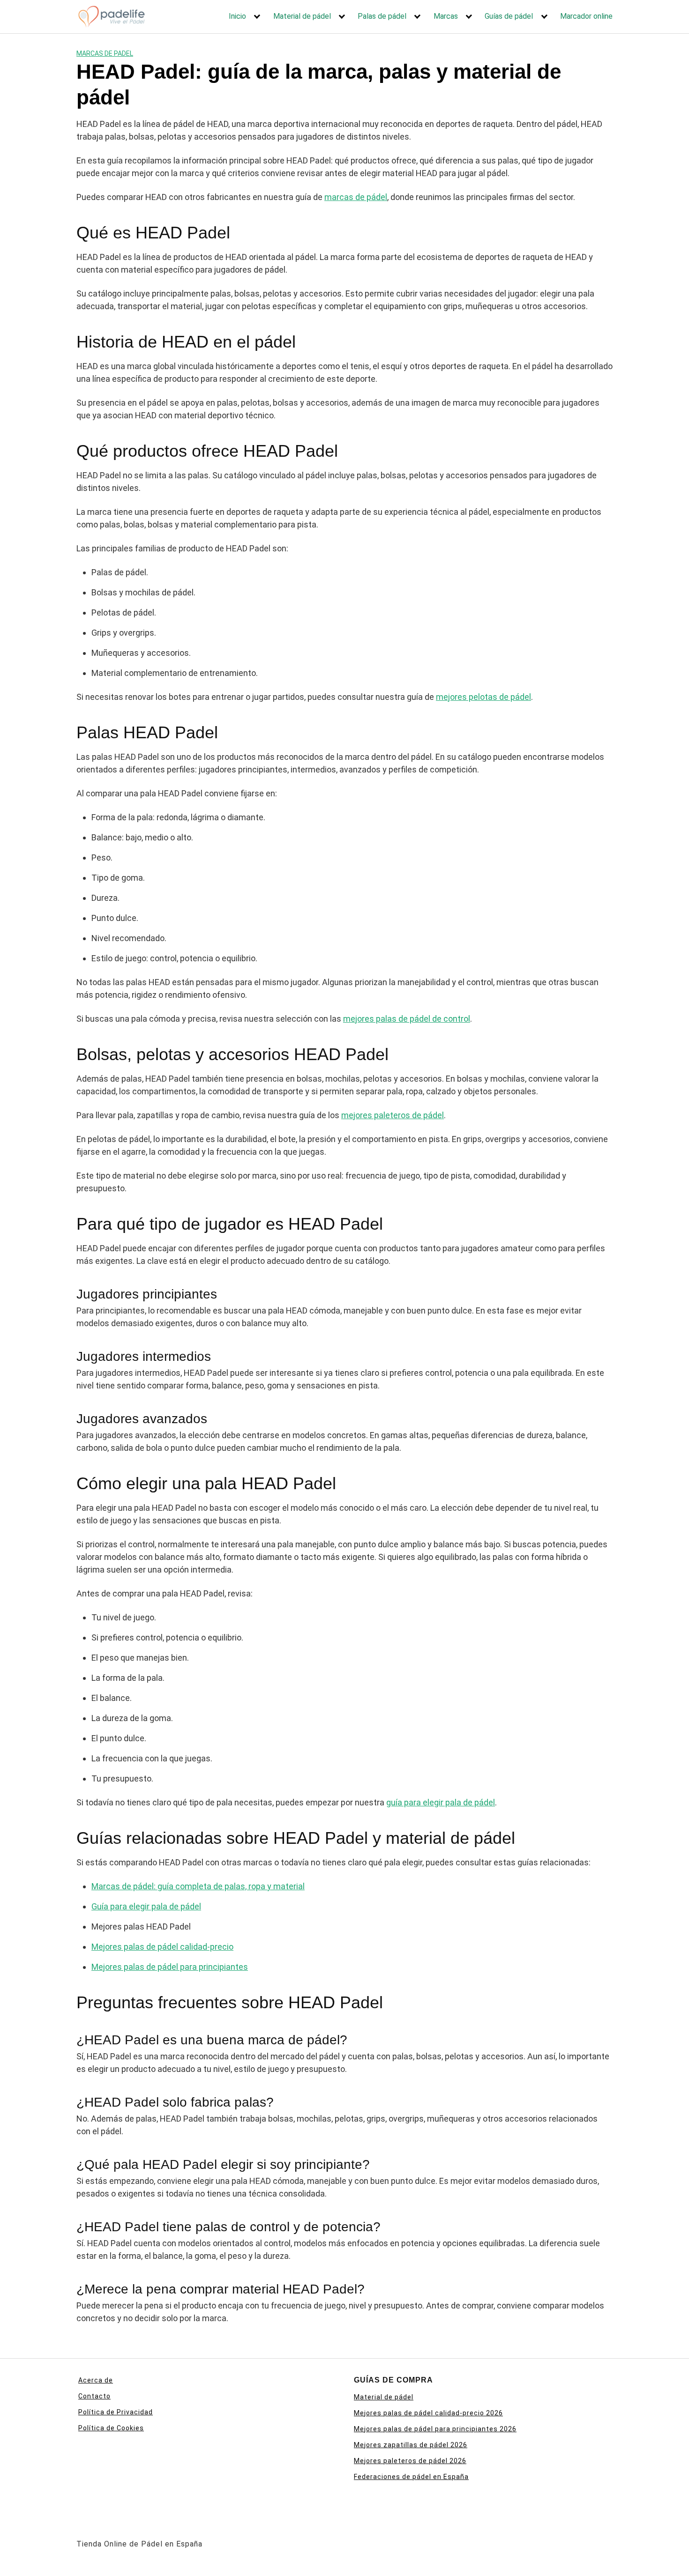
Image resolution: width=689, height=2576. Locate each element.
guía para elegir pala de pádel (441, 1802)
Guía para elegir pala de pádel (146, 1906)
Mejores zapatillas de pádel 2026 (411, 2445)
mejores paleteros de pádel (393, 1115)
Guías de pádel (509, 16)
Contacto (94, 2396)
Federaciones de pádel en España (411, 2477)
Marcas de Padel (105, 53)
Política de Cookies (111, 2428)
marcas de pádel (356, 197)
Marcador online (586, 16)
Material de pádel (302, 16)
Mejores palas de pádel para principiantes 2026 (435, 2429)
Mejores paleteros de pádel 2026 (410, 2461)
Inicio (237, 16)
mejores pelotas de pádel (483, 697)
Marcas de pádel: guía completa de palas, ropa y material (198, 1886)
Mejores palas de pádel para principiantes (170, 1967)
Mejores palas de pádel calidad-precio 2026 (428, 2413)
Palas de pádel (382, 16)
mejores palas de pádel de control (407, 1019)
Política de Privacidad (116, 2412)
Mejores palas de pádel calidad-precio (162, 1947)
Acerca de (96, 2380)
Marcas (446, 16)
